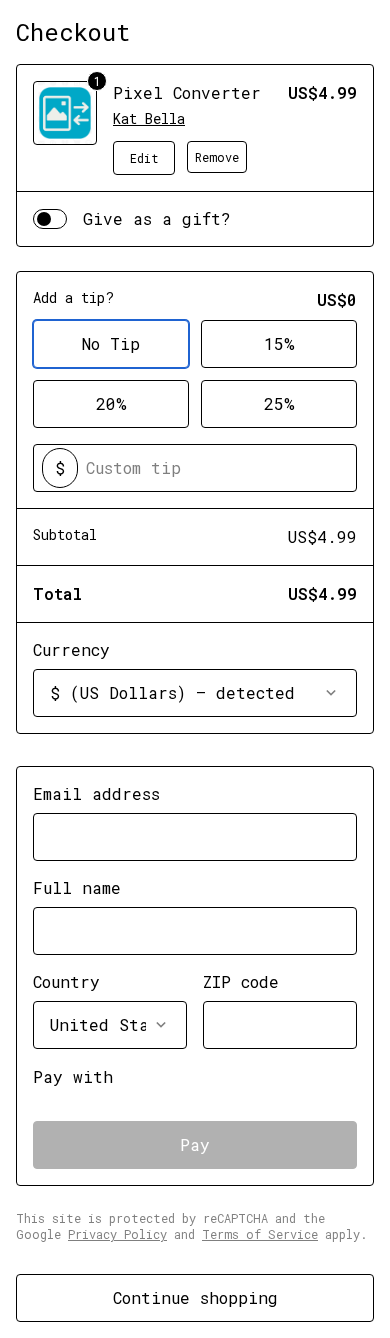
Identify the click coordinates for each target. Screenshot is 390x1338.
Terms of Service (260, 1234)
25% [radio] (279, 403)
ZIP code (241, 981)
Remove (217, 157)
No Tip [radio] (111, 343)
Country (66, 981)
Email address (96, 793)
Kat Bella (149, 118)
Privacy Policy (117, 1234)
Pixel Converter (187, 92)
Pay (195, 1144)
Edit (144, 158)
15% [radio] (279, 343)
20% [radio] (111, 403)
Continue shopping (195, 1297)
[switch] (50, 219)
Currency (71, 649)
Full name (77, 887)
